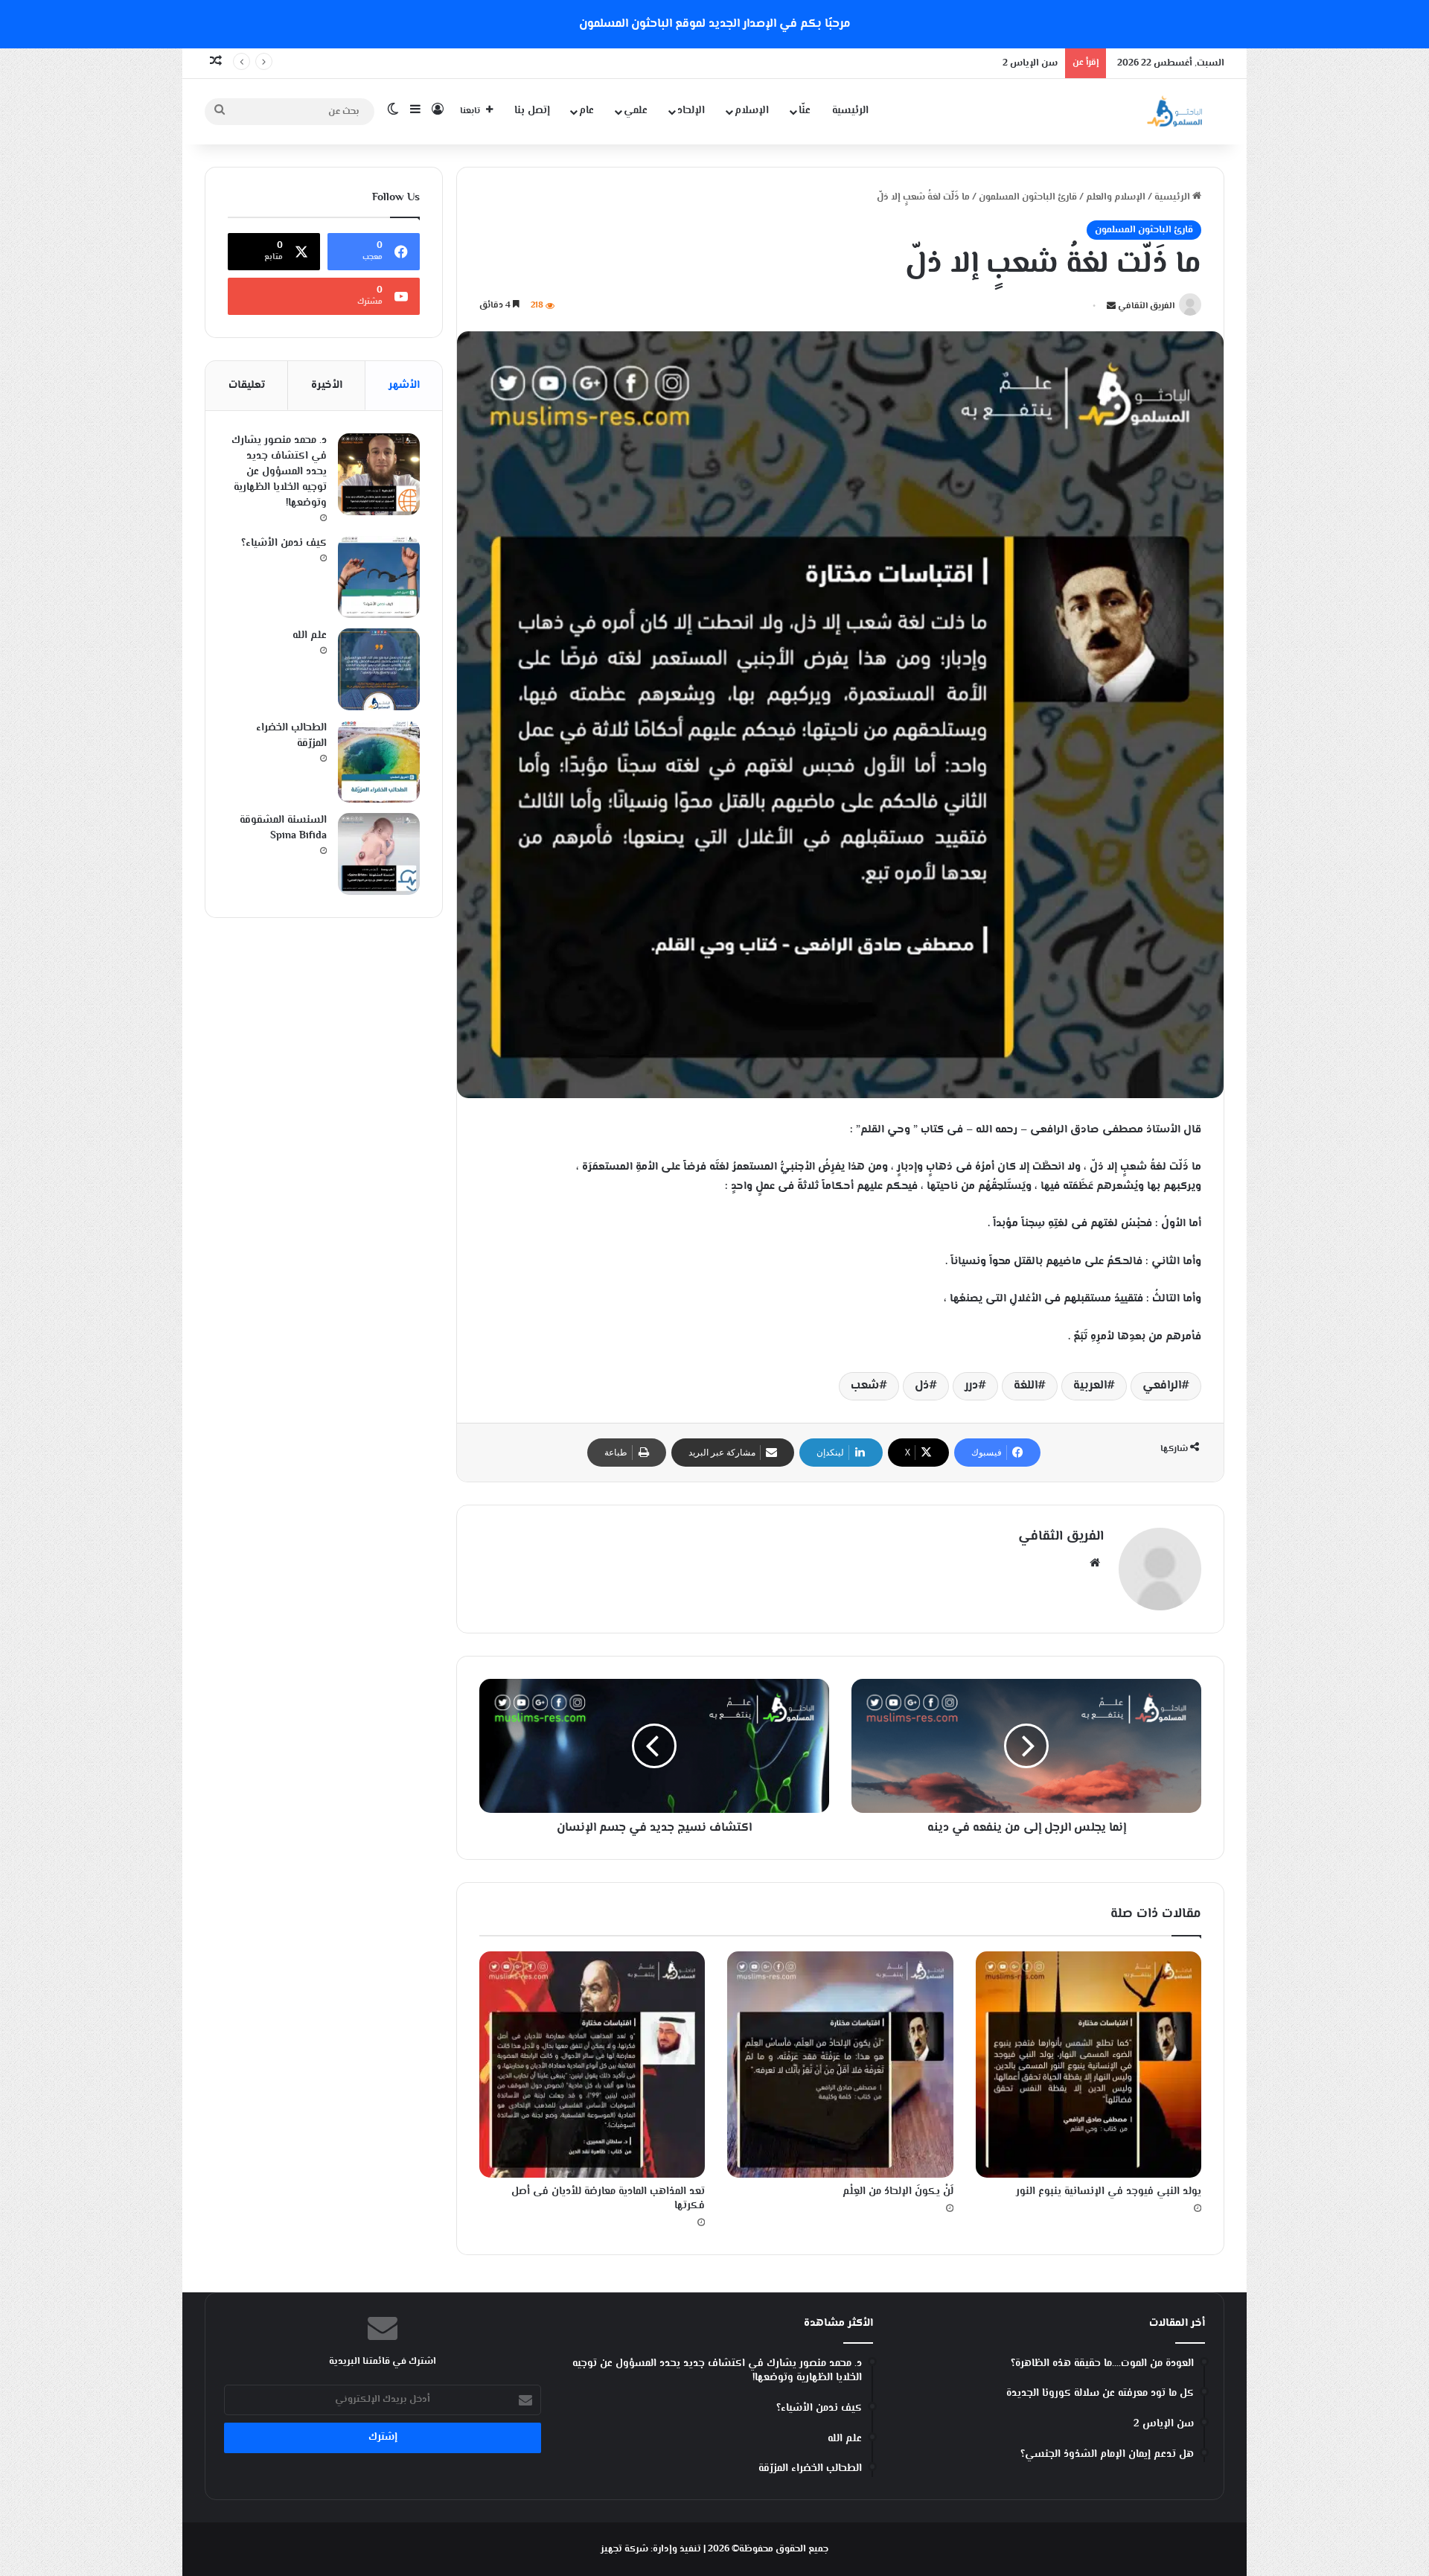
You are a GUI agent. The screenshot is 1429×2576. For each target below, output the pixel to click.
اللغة (1026, 1386)
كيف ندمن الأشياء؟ (284, 543)
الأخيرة (327, 385)
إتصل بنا (532, 111)
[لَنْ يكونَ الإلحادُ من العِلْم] (840, 2064)
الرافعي (1162, 1386)
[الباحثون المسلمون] (1174, 111)
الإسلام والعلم (1116, 197)
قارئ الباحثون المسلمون (1028, 197)
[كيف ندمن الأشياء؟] (379, 577)
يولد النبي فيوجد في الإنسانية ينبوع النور (1109, 2192)
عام (586, 111)
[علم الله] (379, 669)
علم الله (310, 636)
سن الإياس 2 (1030, 63)
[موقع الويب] (1095, 1563)
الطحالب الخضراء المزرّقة (291, 736)
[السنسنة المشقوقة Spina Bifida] (379, 854)
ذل (922, 1386)
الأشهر (404, 385)
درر (971, 1386)
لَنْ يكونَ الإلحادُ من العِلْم (898, 2192)
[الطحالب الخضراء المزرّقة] (379, 762)
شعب (865, 1386)
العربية (1090, 1386)
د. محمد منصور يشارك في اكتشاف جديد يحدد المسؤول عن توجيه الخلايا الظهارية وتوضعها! (279, 472)
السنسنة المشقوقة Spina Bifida (283, 828)
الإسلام (752, 111)
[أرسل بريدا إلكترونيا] (1111, 307)
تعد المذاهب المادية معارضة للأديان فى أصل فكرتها (608, 2199)
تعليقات (247, 385)
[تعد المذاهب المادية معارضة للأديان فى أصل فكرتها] (592, 2064)
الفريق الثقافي (1146, 307)
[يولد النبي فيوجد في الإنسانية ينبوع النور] (1088, 2064)
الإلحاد (691, 111)
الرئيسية (850, 111)
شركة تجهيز (624, 2549)
